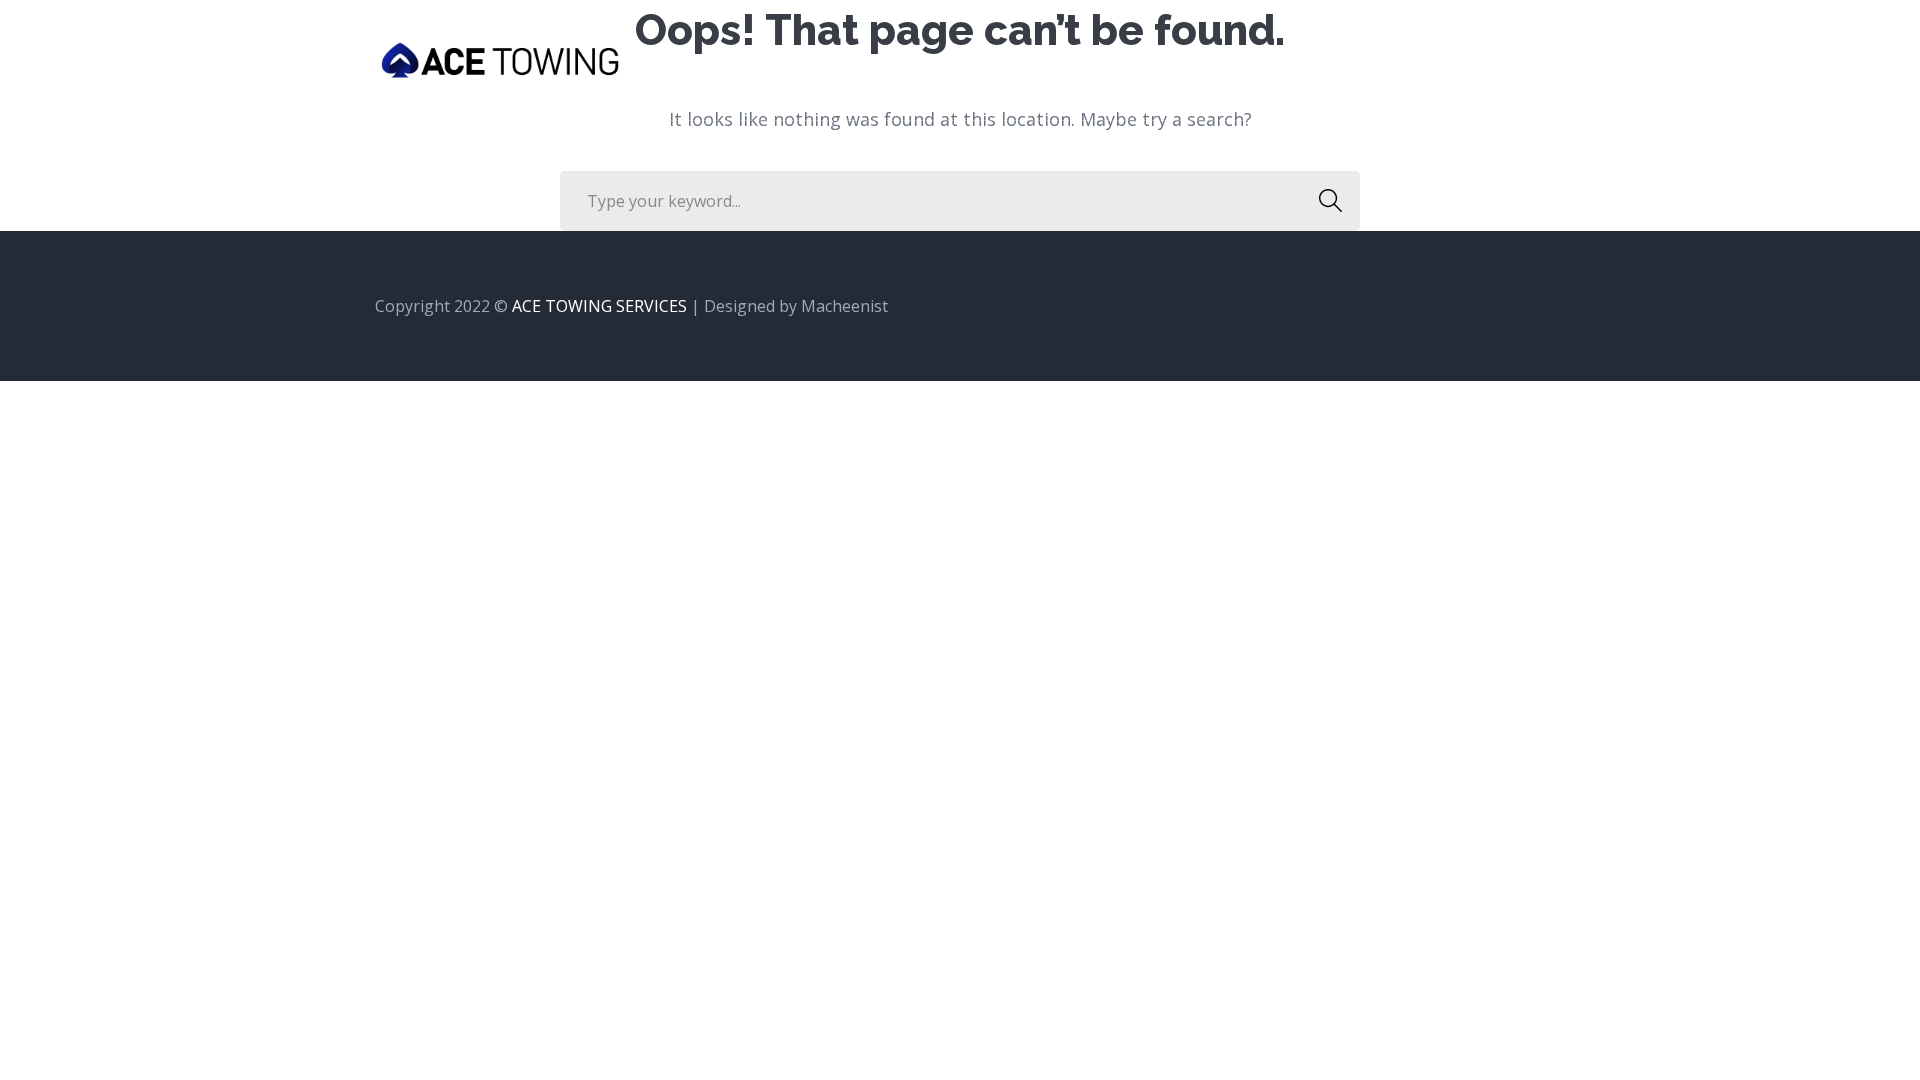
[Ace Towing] (500, 58)
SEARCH (1330, 201)
